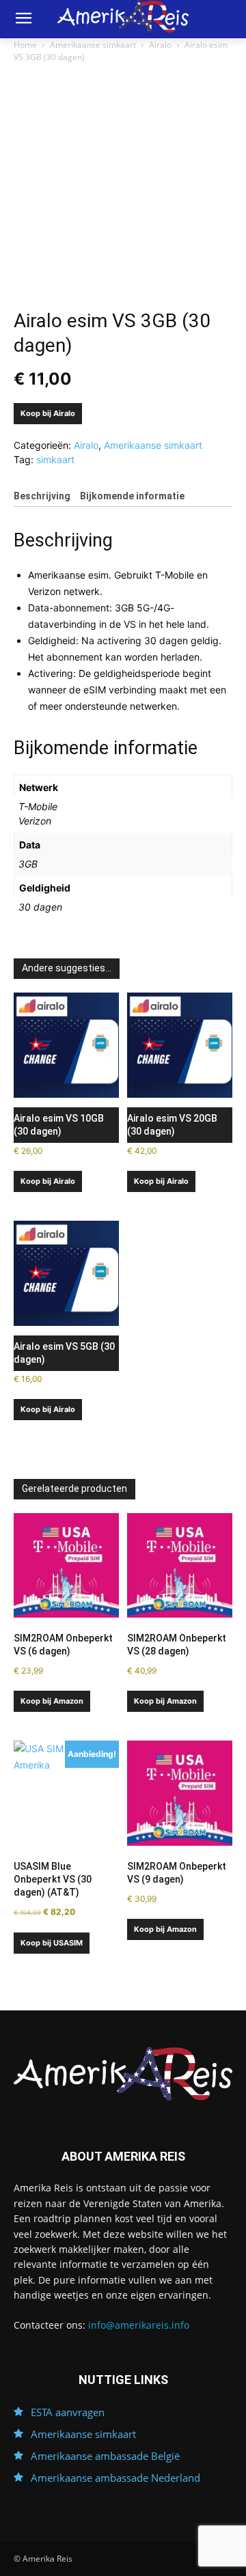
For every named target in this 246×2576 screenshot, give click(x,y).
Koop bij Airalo (48, 413)
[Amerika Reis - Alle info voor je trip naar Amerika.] (123, 2074)
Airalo (160, 45)
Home (25, 45)
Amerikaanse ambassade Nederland (115, 2478)
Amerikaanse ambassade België (105, 2456)
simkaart (55, 459)
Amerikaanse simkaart (93, 45)
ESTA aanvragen (68, 2412)
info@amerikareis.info (139, 2325)
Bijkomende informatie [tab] (132, 496)
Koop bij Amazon (52, 1701)
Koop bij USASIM (52, 1943)
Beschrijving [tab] (42, 496)
